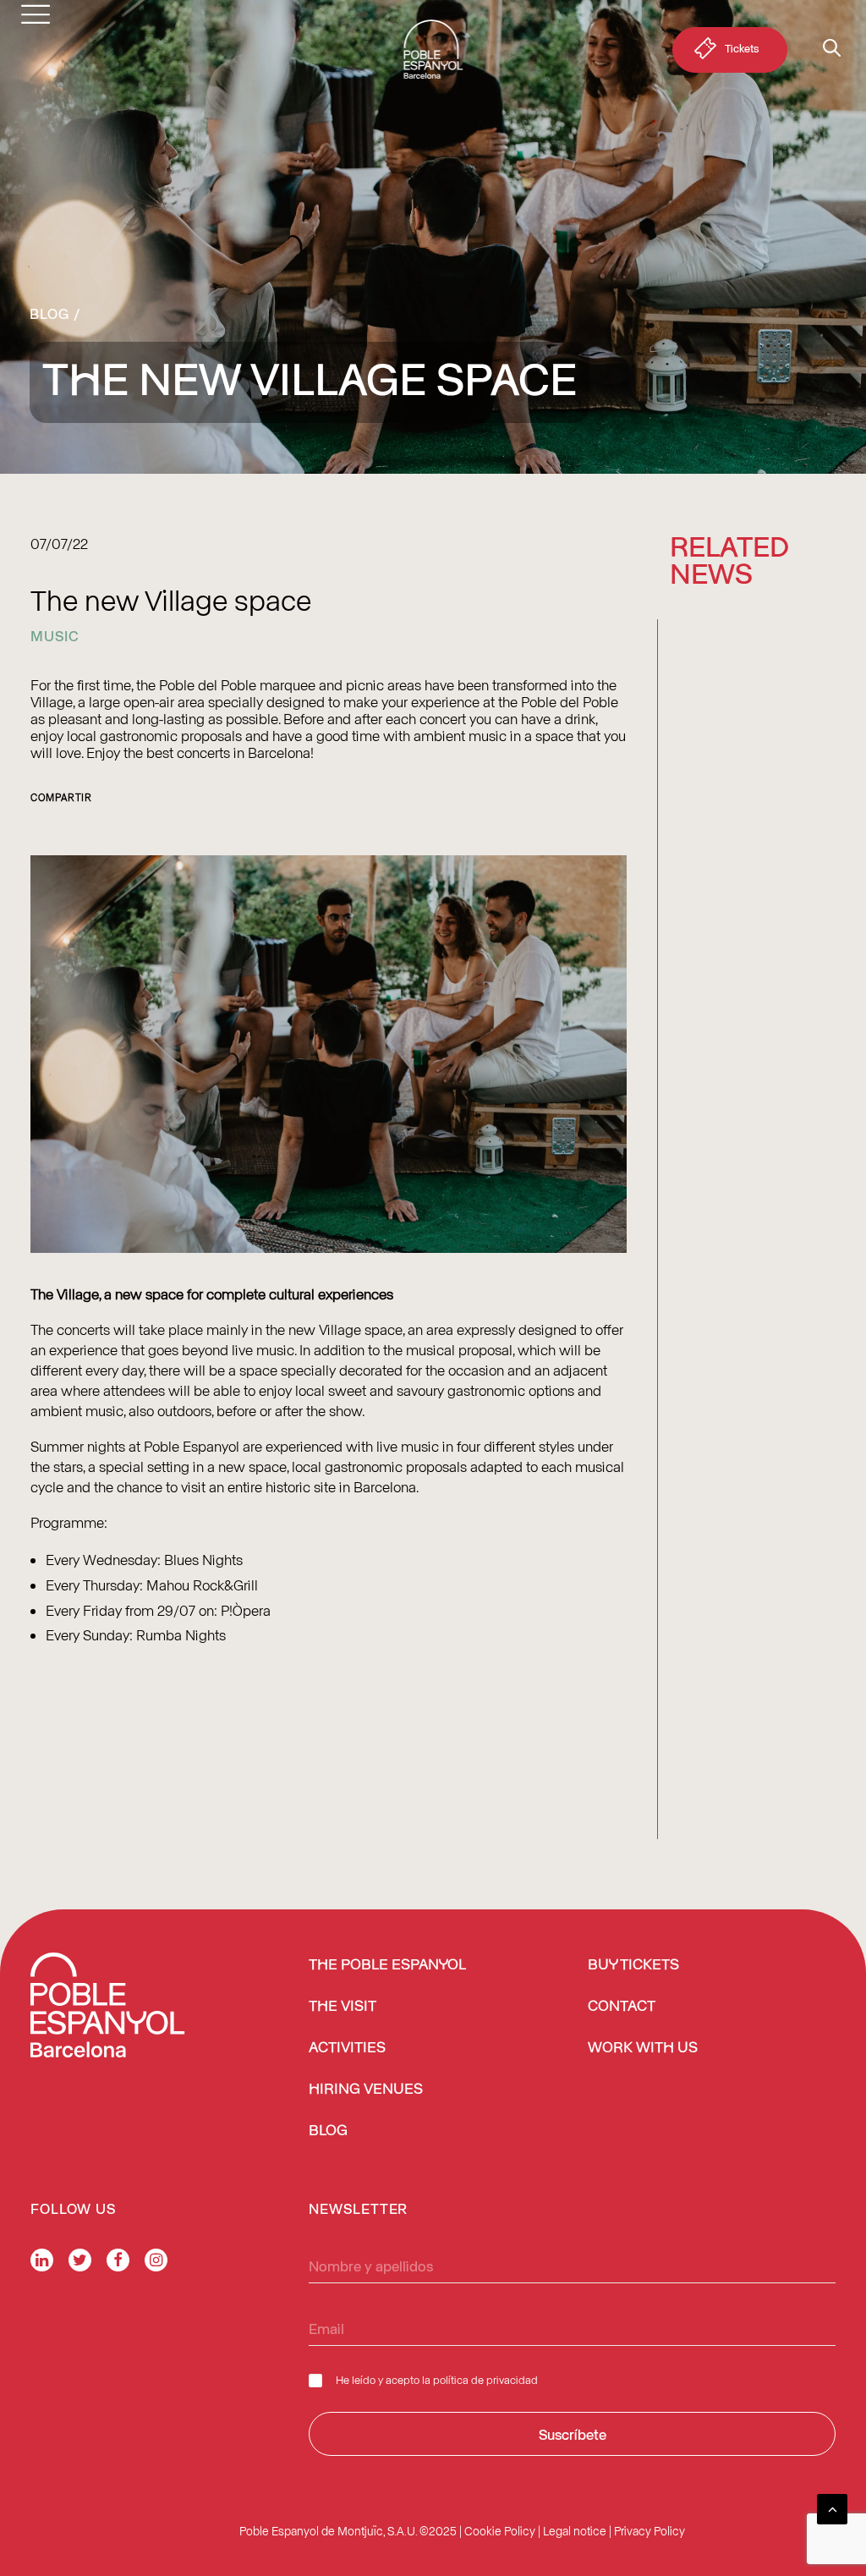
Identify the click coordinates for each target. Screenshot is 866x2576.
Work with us (643, 2048)
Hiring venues (366, 2090)
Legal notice (575, 2531)
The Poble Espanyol (387, 1965)
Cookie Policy (500, 2531)
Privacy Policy (649, 2531)
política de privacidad (485, 2379)
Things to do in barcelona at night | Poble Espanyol (749, 835)
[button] (753, 674)
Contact (622, 2007)
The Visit (343, 2007)
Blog (49, 313)
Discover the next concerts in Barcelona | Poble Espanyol (742, 1487)
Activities (347, 2048)
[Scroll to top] (832, 2507)
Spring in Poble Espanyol (732, 1177)
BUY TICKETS (633, 1965)
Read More (707, 887)
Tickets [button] (742, 48)
